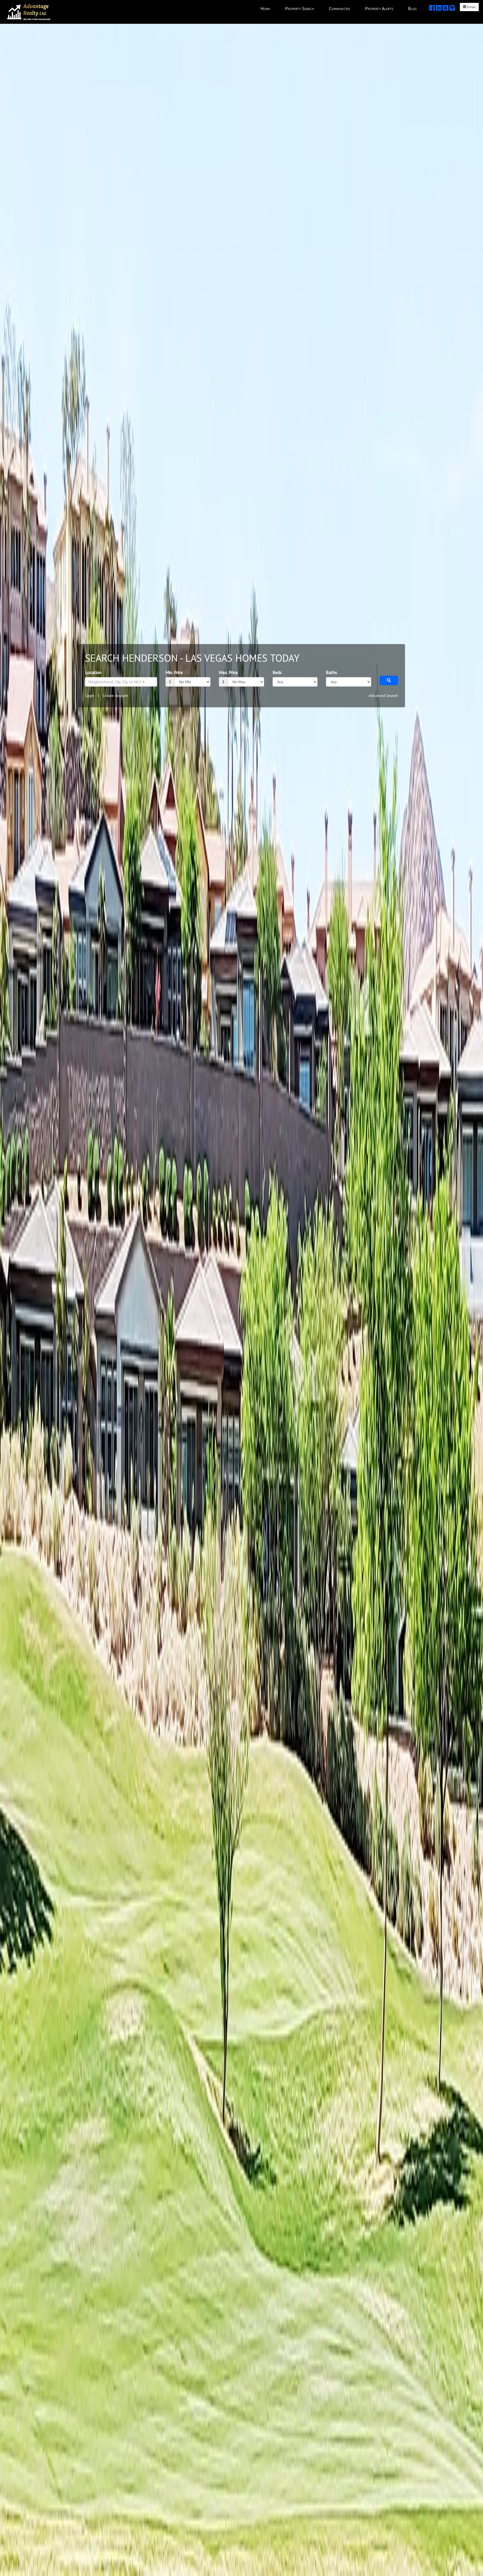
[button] (389, 680)
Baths (332, 672)
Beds (277, 672)
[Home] (29, 11)
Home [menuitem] (265, 8)
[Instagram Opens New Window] (452, 8)
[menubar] (339, 8)
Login (90, 696)
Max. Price (228, 672)
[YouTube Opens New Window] (446, 8)
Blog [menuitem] (412, 8)
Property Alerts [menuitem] (379, 8)
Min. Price (174, 672)
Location (93, 672)
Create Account (115, 696)
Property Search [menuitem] (299, 8)
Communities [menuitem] (339, 8)
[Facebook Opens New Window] (432, 8)
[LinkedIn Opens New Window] (439, 8)
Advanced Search (383, 696)
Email (471, 7)
